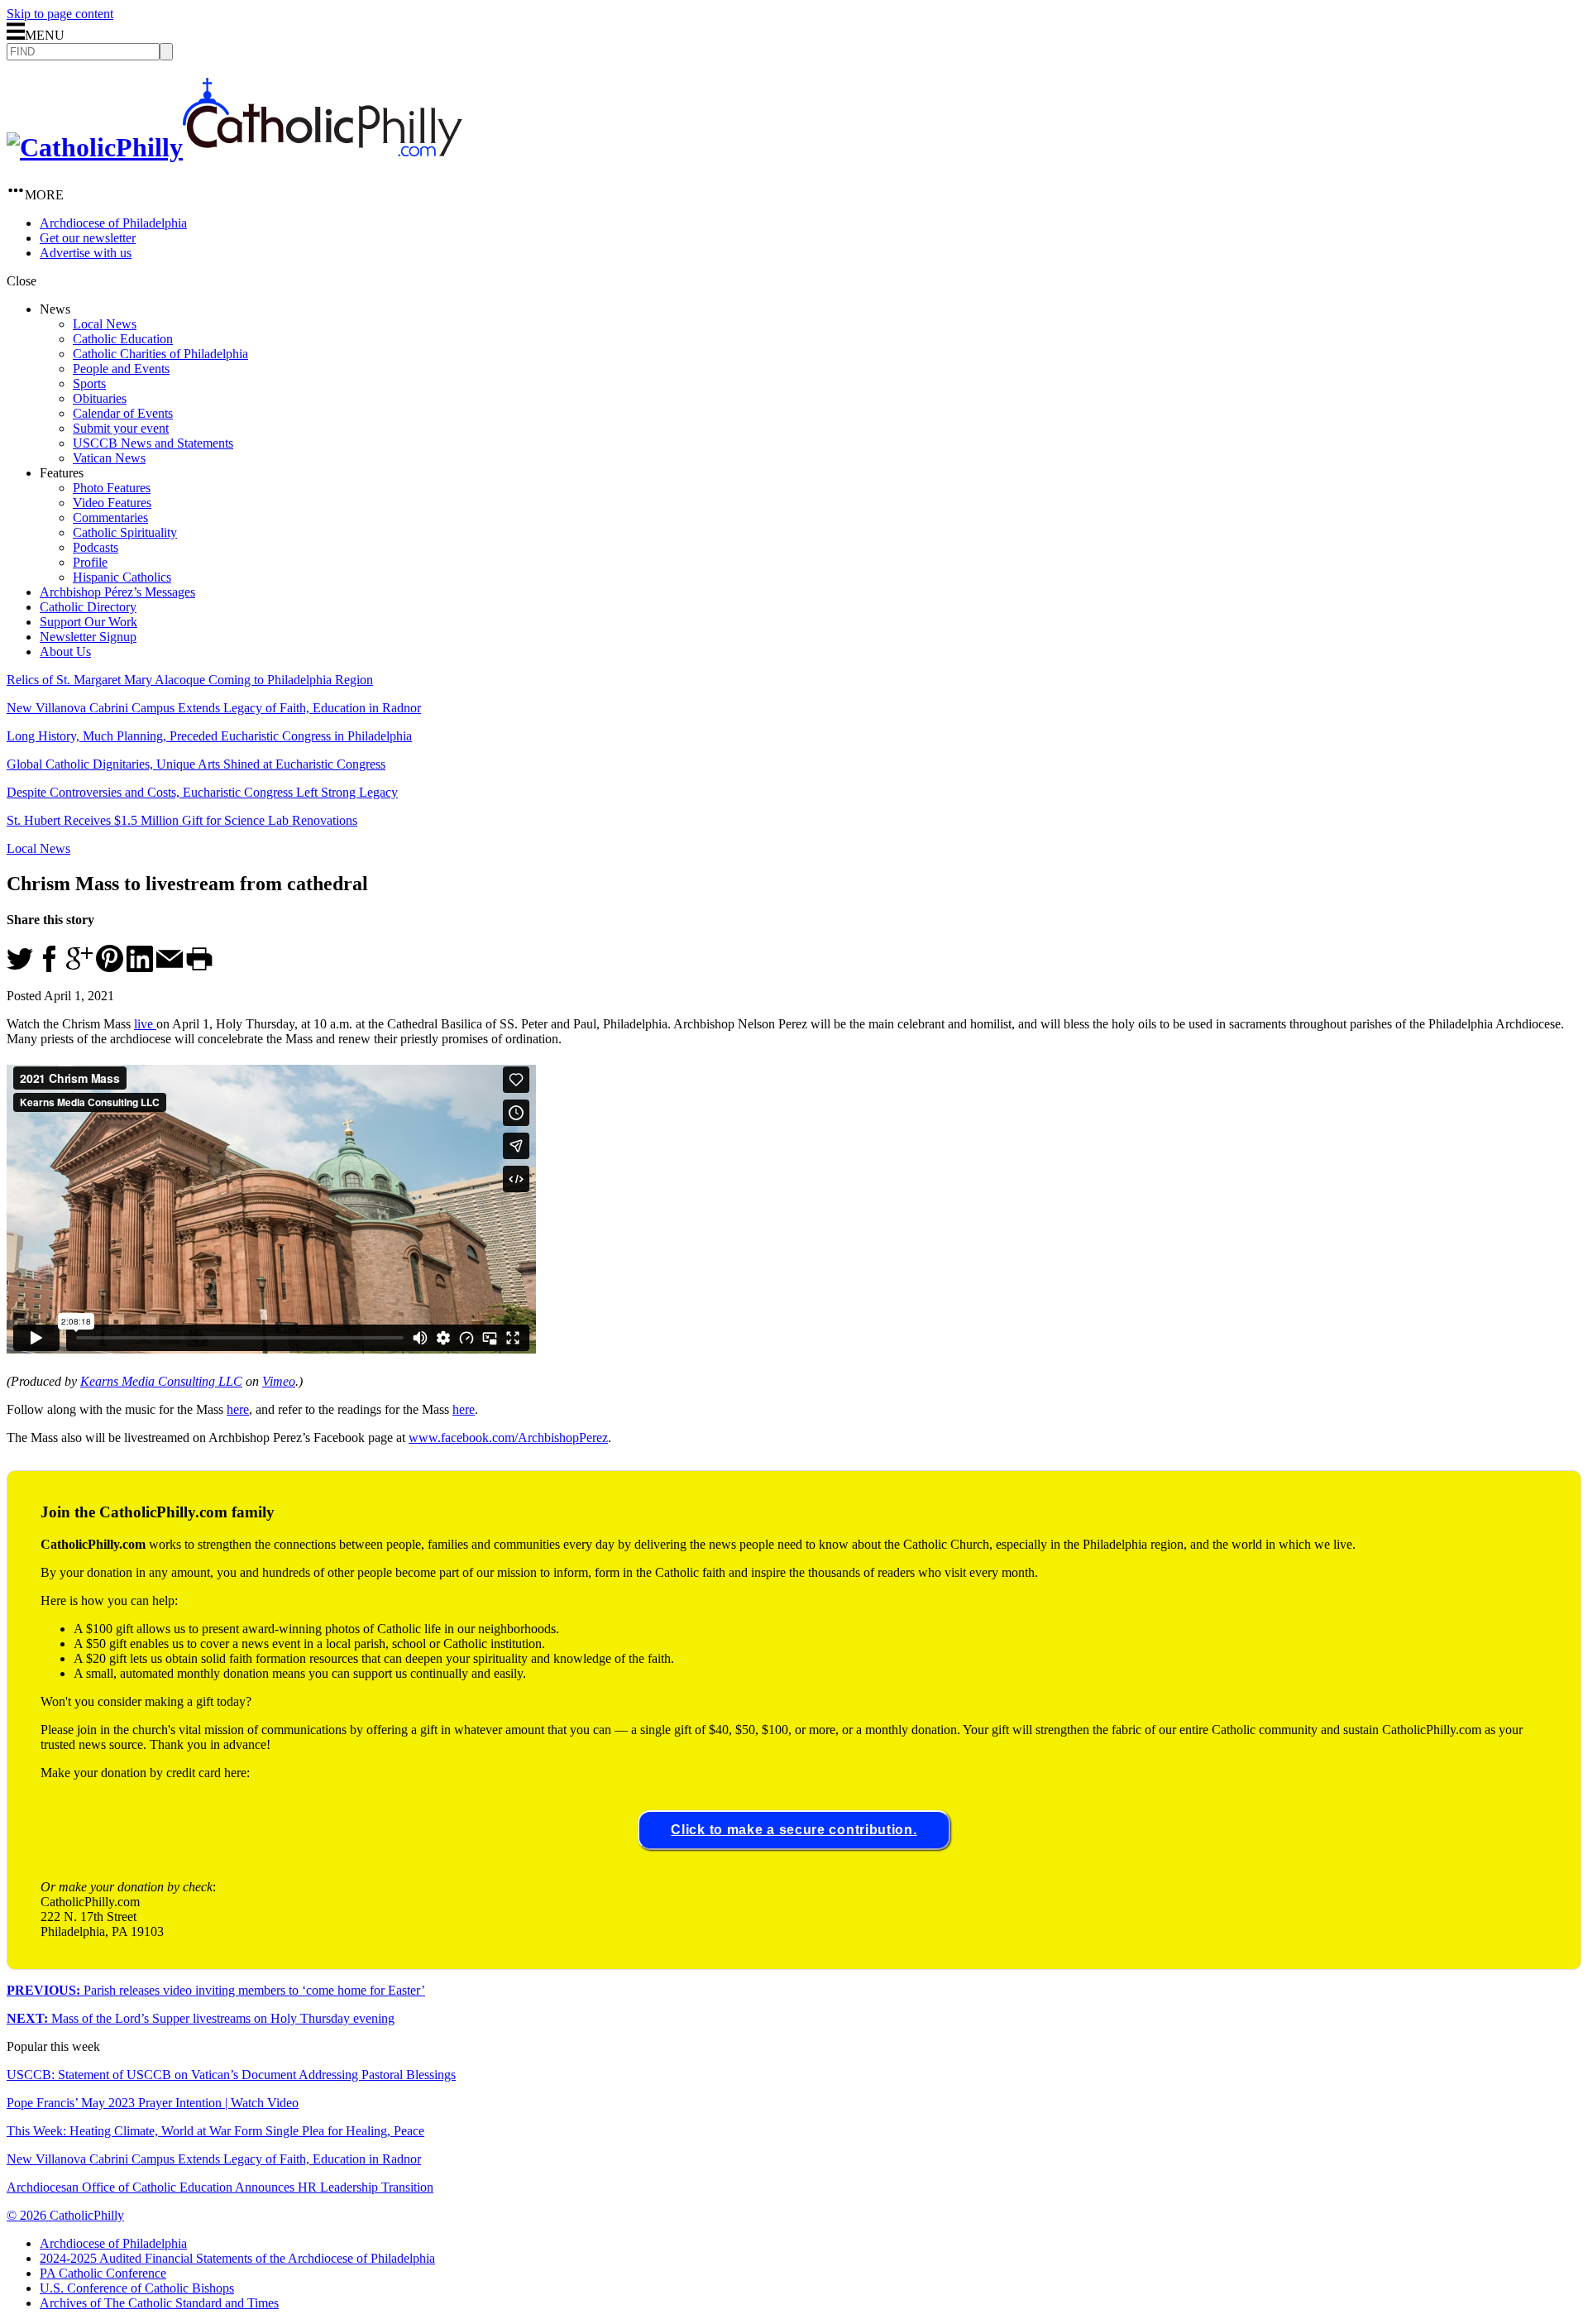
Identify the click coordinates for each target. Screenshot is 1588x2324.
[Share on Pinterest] (110, 968)
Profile (90, 562)
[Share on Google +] (79, 968)
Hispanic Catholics (122, 577)
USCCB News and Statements (153, 443)
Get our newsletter (88, 238)
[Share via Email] (170, 968)
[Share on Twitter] (20, 968)
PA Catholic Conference (103, 2273)
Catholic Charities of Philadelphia (160, 354)
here (238, 1409)
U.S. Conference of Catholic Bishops (137, 2288)
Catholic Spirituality (125, 532)
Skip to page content (60, 14)
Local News (105, 324)
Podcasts (96, 547)
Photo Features (112, 488)
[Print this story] (199, 968)
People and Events (121, 369)
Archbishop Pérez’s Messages (117, 592)
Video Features (112, 503)
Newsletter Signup (88, 637)
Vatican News (109, 458)
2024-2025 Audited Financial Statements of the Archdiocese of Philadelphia (237, 2258)
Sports (89, 383)
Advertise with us (86, 253)
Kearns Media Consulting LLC (161, 1381)
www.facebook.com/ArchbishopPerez (508, 1438)
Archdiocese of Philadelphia (113, 223)
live (145, 1024)
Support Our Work (88, 622)
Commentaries (110, 518)
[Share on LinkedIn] (140, 968)
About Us (65, 652)
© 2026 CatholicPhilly (65, 2215)
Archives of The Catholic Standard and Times (159, 2303)
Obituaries (100, 398)
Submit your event (121, 428)
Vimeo (279, 1381)
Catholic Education (123, 339)
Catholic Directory (88, 607)
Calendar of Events (123, 413)
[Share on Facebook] (50, 968)
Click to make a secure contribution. (794, 1830)
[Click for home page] (234, 147)
